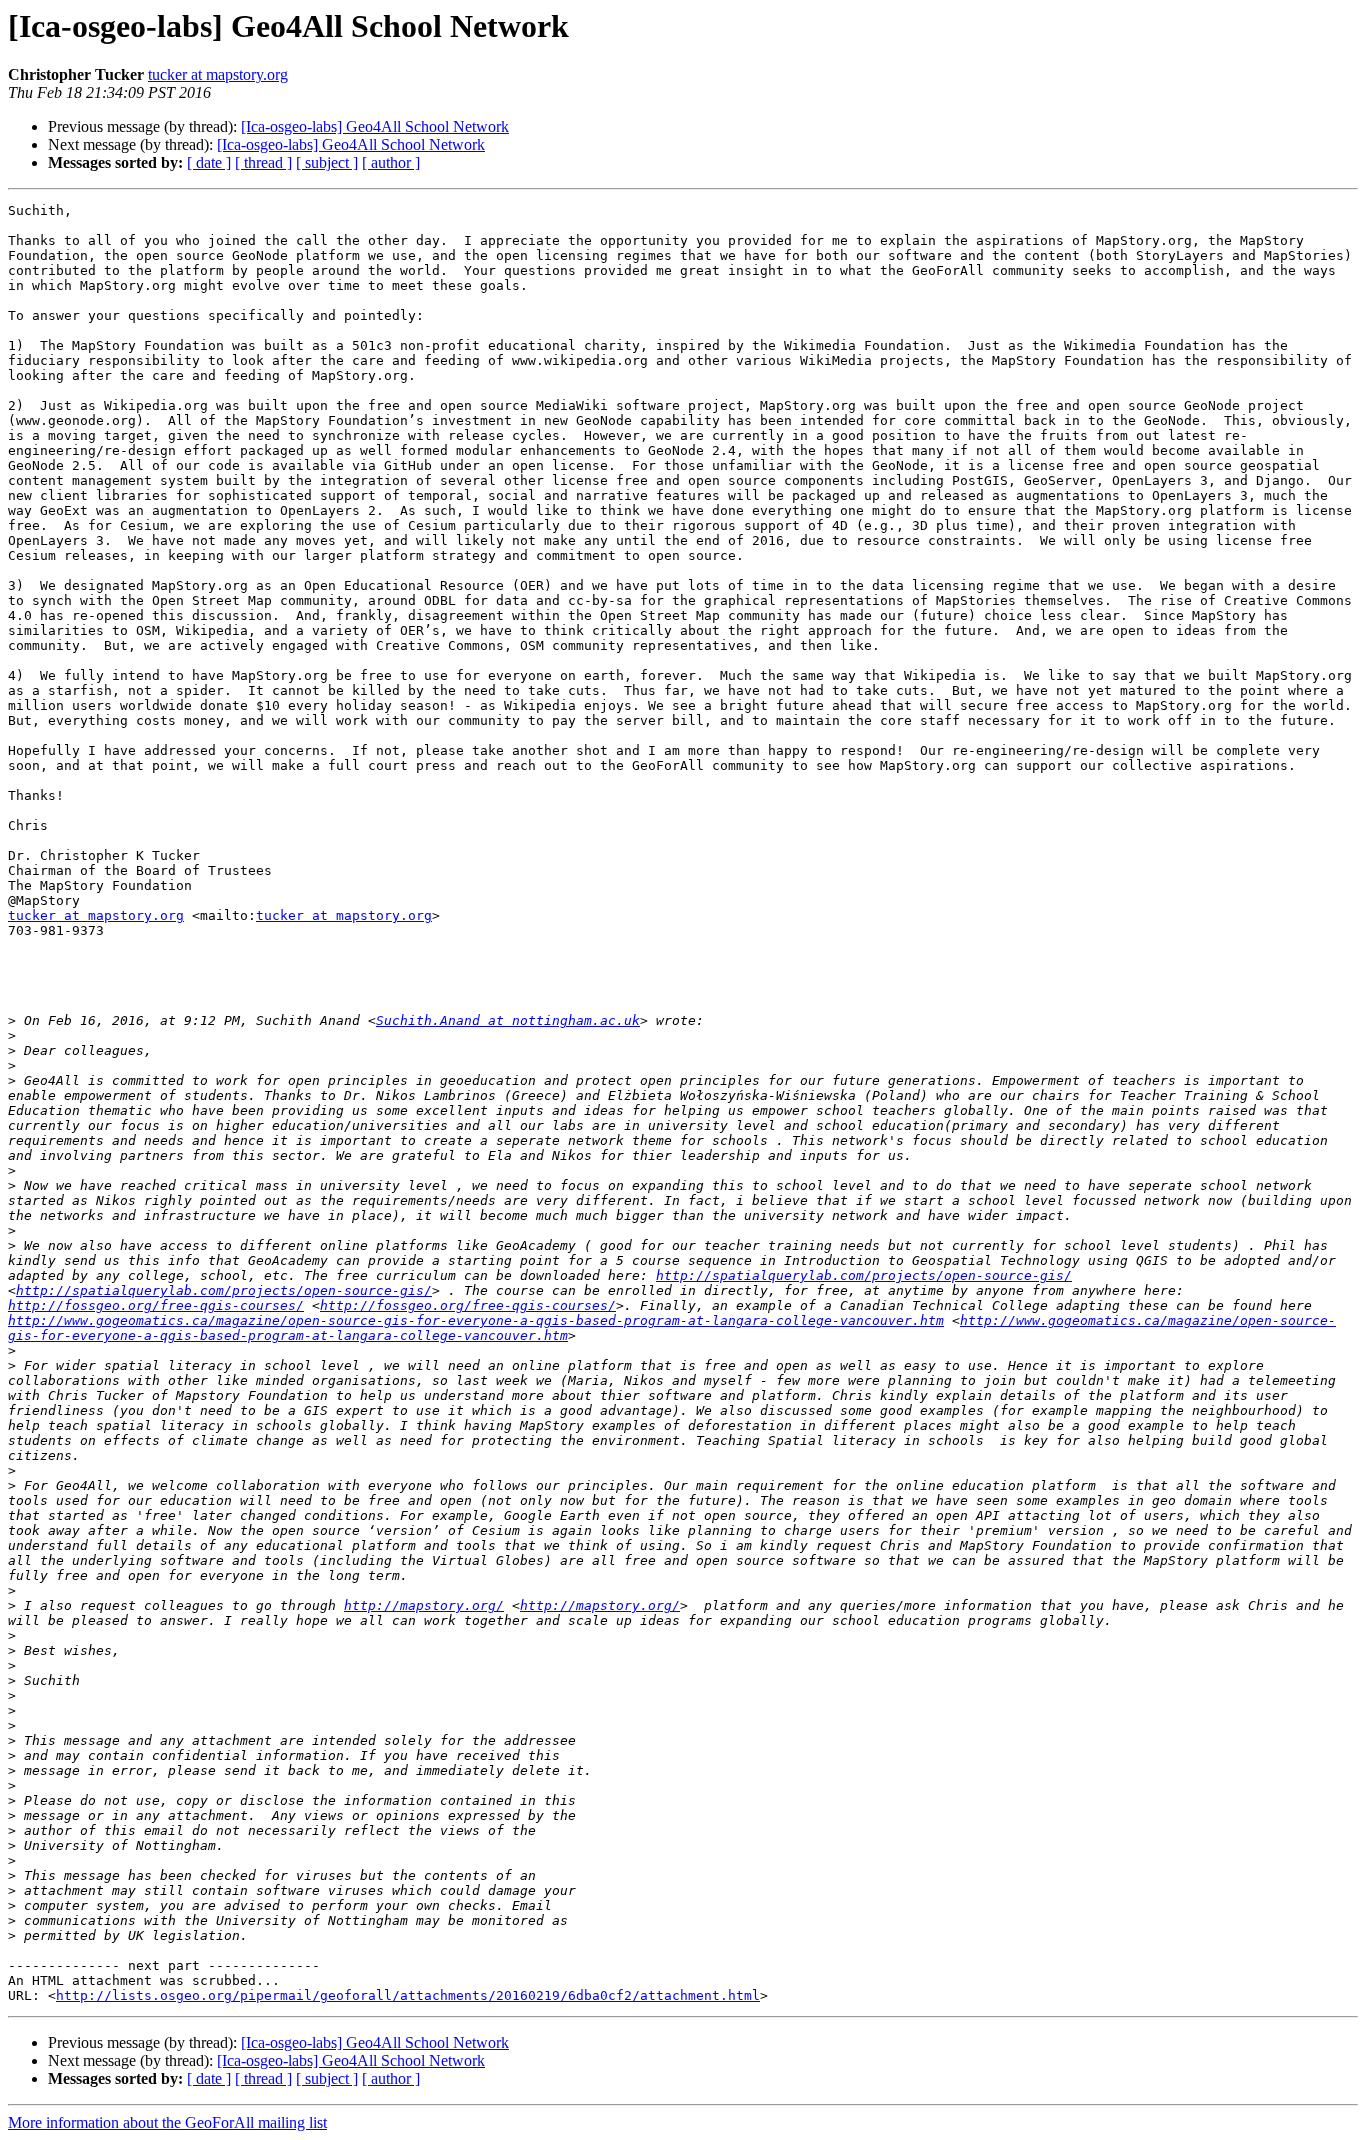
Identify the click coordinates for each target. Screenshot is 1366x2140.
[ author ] (391, 162)
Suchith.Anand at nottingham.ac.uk (508, 1020)
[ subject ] (327, 162)
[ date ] (209, 162)
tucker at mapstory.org (218, 74)
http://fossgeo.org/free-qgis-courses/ (156, 1305)
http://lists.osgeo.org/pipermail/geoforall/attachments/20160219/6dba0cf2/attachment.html (408, 1995)
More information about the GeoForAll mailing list (167, 2122)
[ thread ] (263, 162)
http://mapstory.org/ (424, 1605)
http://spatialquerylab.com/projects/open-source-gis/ (864, 1275)
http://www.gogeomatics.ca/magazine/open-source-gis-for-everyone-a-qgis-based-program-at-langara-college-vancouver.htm (476, 1320)
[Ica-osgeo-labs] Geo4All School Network (375, 126)
